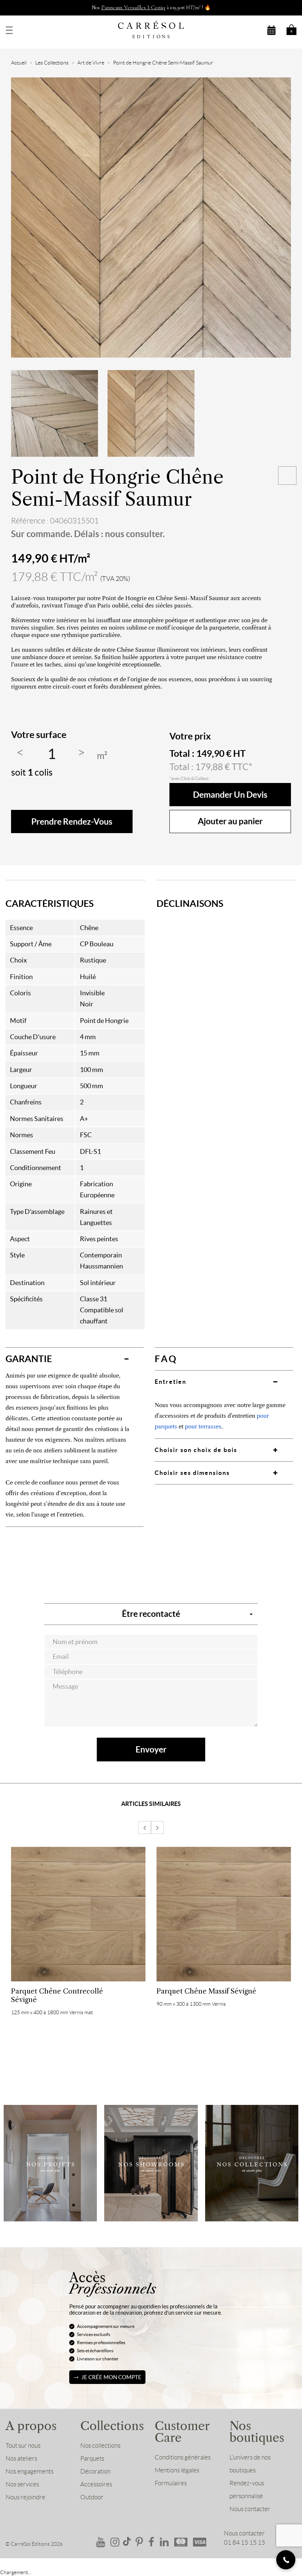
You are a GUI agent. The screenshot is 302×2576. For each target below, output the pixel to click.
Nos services (22, 2484)
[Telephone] (286, 2560)
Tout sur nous (23, 2446)
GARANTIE (29, 1359)
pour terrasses (203, 1426)
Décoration (95, 2471)
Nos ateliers (21, 2458)
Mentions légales (177, 2470)
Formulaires (171, 2483)
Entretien (171, 1382)
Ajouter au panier (230, 821)
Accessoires (96, 2484)
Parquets (92, 2458)
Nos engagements (29, 2471)
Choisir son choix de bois (196, 1450)
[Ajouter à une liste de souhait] (287, 476)
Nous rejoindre (25, 2497)
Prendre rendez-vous (72, 821)
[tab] (75, 1359)
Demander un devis (230, 795)
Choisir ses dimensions (192, 1473)
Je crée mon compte (111, 2377)
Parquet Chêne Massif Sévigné (206, 1991)
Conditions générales (183, 2457)
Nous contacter (250, 2509)
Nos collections (100, 2446)
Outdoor (92, 2497)
